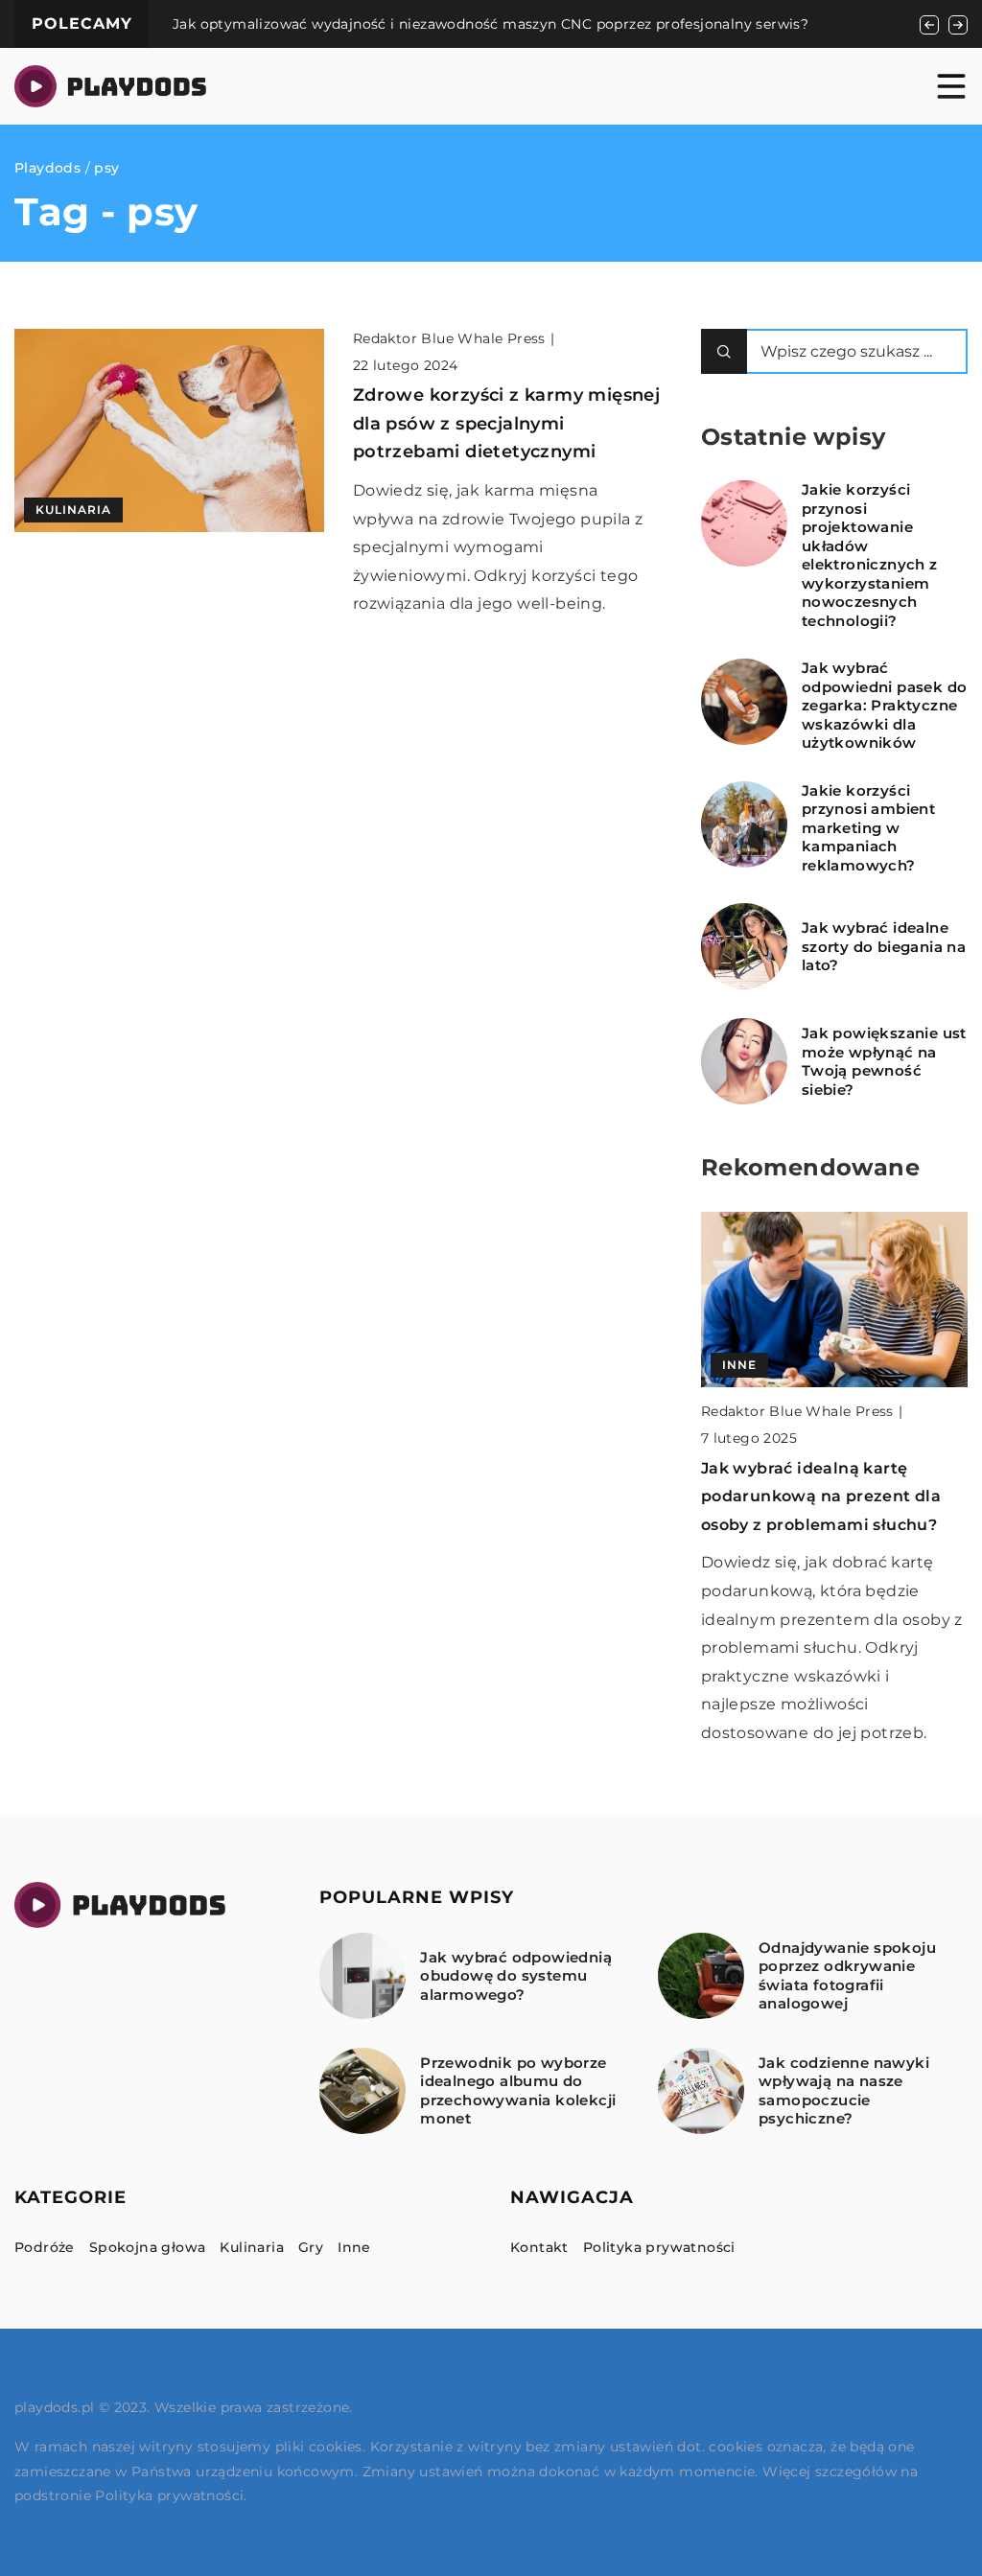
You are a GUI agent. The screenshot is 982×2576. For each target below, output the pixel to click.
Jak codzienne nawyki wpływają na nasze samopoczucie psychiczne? (844, 2091)
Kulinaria (252, 2247)
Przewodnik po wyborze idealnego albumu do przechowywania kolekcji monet (518, 2091)
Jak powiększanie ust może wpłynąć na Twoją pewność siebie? (884, 1061)
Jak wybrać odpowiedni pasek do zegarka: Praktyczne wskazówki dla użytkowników (885, 705)
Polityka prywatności (659, 2247)
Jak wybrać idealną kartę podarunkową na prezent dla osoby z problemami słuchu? (821, 1497)
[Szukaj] (724, 351)
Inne (354, 2247)
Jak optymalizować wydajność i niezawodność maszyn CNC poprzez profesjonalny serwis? (491, 24)
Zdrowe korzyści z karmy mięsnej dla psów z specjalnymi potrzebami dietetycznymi (506, 423)
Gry (311, 2247)
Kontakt (539, 2247)
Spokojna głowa (148, 2247)
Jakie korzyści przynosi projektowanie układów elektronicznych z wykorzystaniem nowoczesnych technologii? (870, 555)
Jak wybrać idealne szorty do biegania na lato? (884, 946)
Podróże (45, 2247)
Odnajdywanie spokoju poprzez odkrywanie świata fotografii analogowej (847, 1976)
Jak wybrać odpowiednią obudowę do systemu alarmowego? (516, 1976)
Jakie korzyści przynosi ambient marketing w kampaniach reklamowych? (868, 828)
